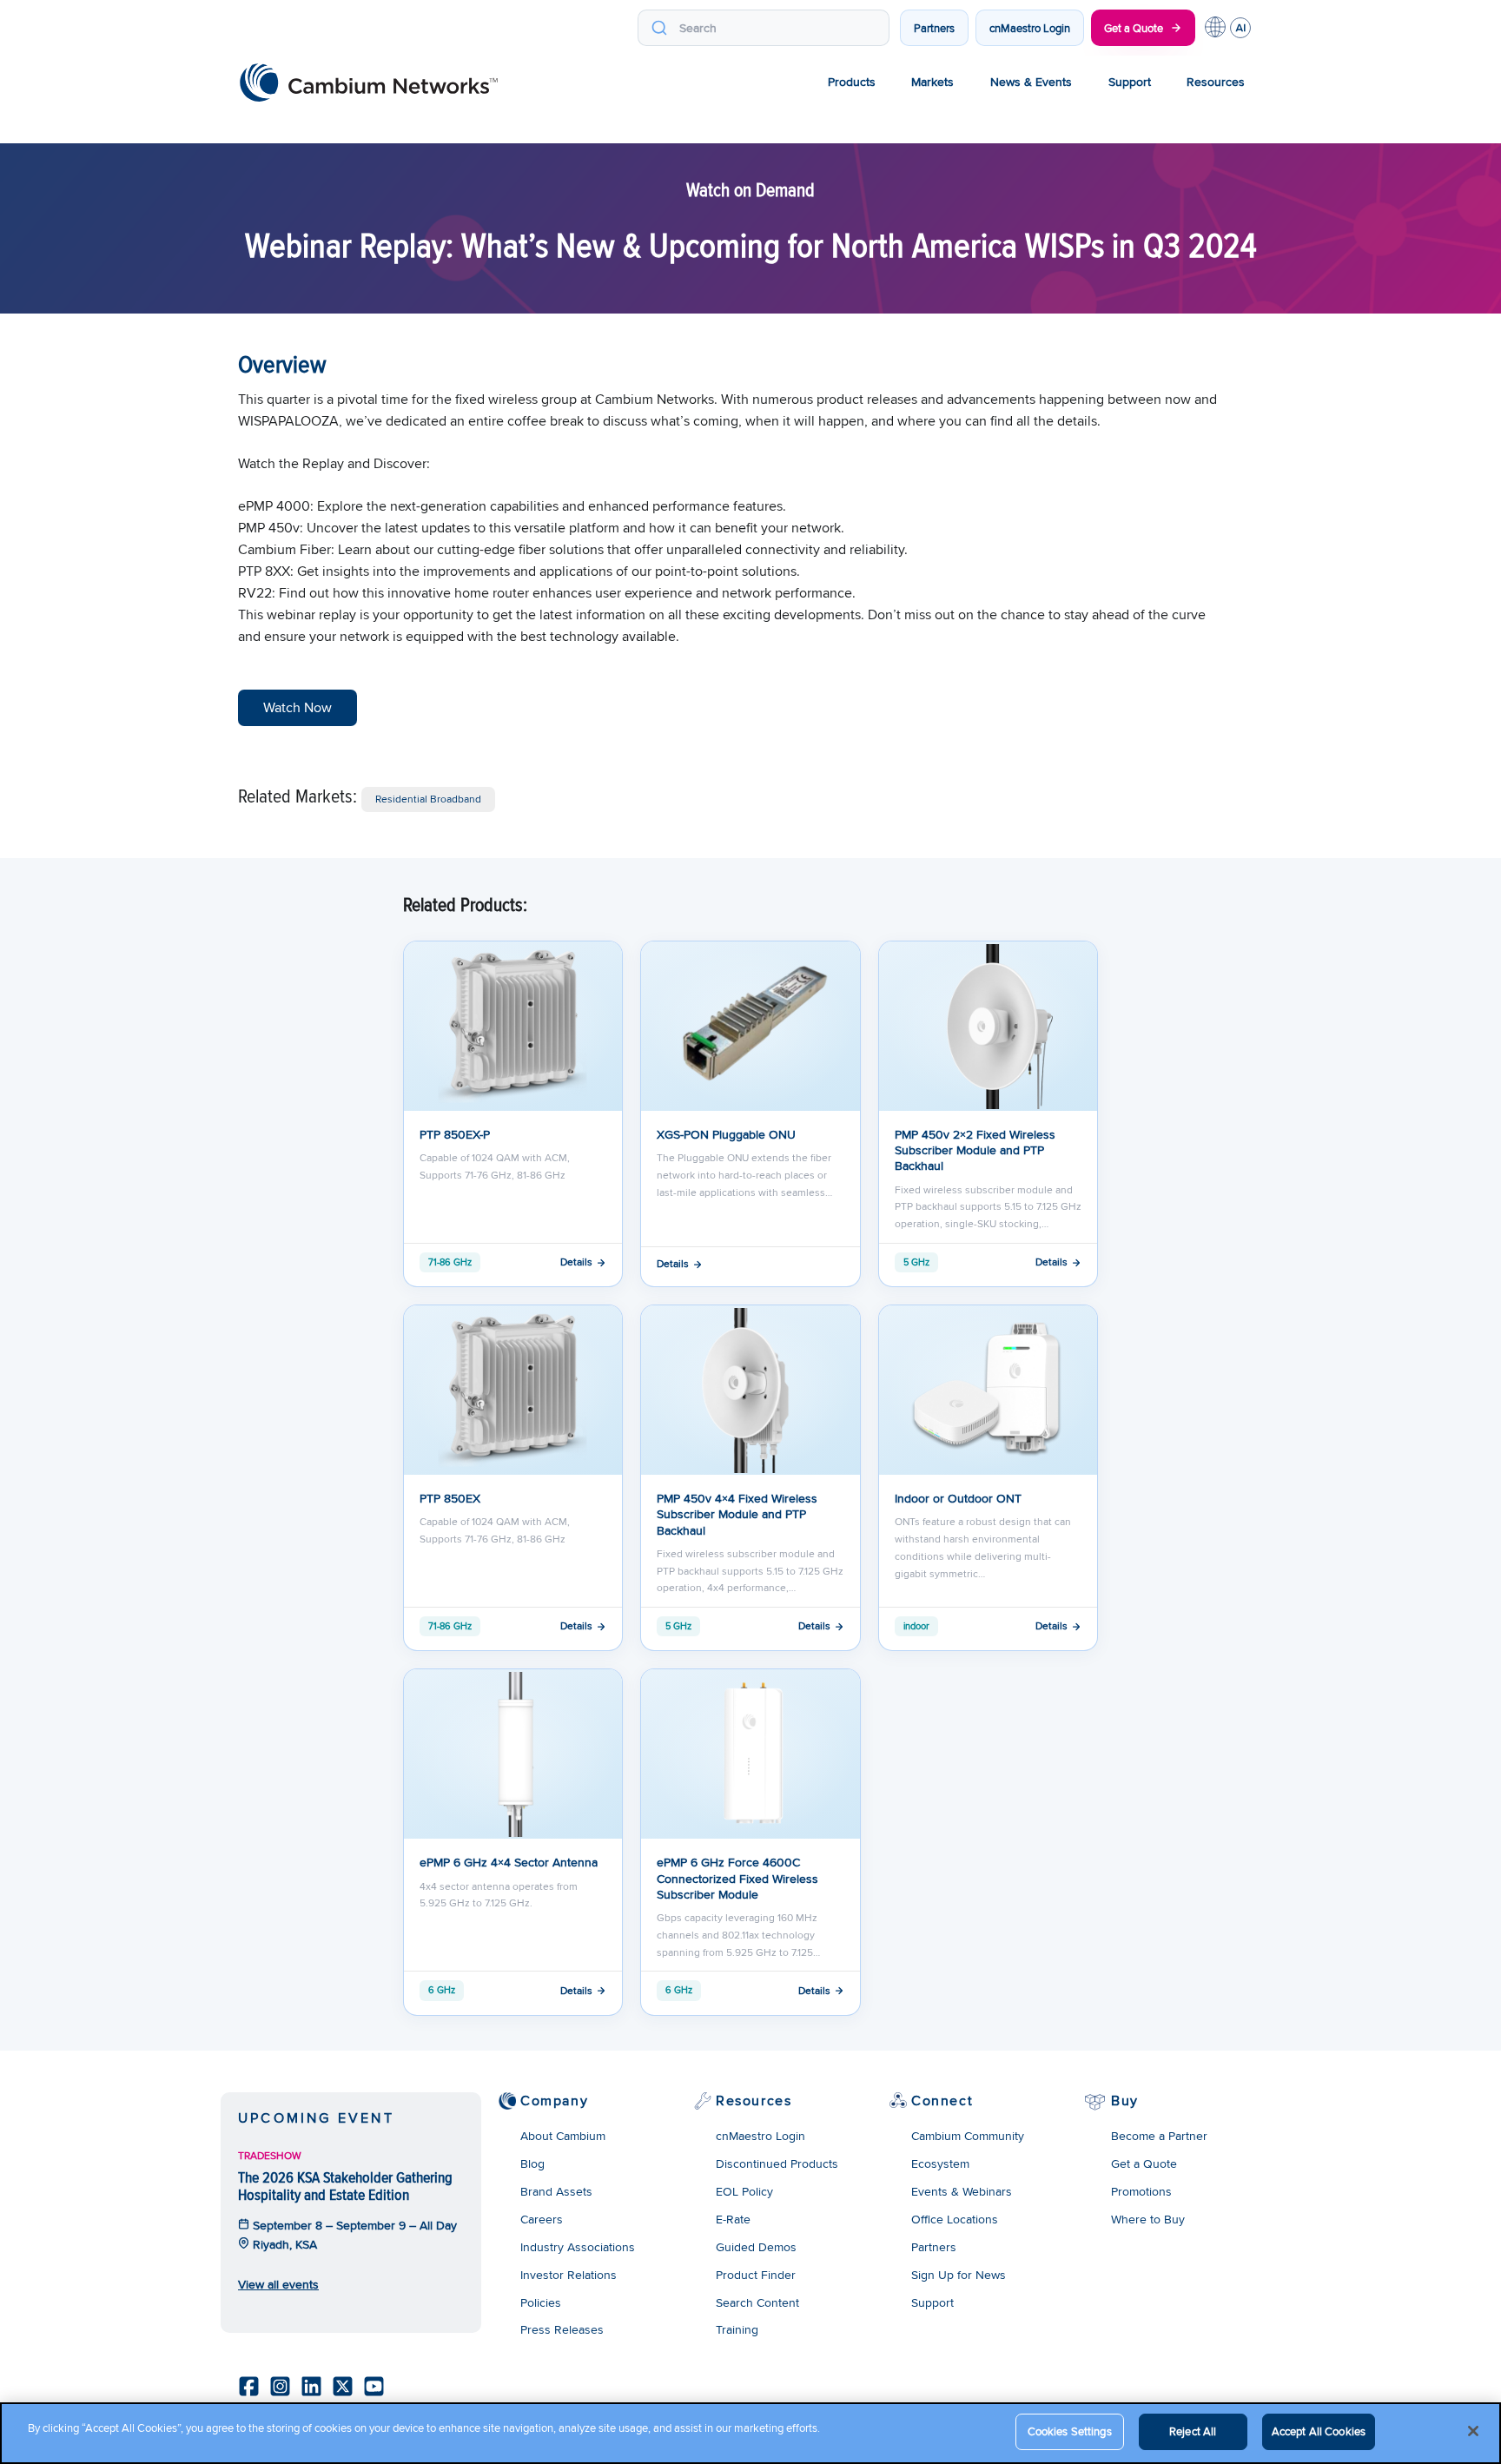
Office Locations (955, 2219)
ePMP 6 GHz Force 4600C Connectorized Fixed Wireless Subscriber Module (737, 1878)
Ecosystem (940, 2163)
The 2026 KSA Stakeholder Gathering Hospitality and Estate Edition (345, 2186)
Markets (932, 82)
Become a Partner (1159, 2136)
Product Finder (756, 2275)
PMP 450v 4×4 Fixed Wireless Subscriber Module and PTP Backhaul (737, 1514)
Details (576, 1262)
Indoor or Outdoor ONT (958, 1498)
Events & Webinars (962, 2191)
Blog (532, 2163)
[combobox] (764, 28)
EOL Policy (744, 2191)
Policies (541, 2302)
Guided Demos (756, 2247)
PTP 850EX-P (455, 1134)
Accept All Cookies (1319, 2431)
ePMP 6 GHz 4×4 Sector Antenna (509, 1862)
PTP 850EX (450, 1498)
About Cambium (563, 2136)
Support (1130, 82)
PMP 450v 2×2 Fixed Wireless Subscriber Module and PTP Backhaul (975, 1150)
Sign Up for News (959, 2275)
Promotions (1141, 2191)
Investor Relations (569, 2275)
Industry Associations (578, 2247)
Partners (934, 28)
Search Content (757, 2302)
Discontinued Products (777, 2163)
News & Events (1031, 82)
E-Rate (733, 2219)
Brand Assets (556, 2191)
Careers (542, 2219)
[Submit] (659, 28)
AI (1240, 28)
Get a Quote (1134, 28)
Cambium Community (968, 2136)
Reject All (1193, 2431)
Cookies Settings (1070, 2431)
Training (737, 2329)
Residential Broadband (428, 799)
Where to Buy (1148, 2219)
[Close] (1473, 2431)
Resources (1216, 82)
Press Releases (562, 2329)
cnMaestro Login (1030, 28)
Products (852, 82)
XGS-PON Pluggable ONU (726, 1134)
